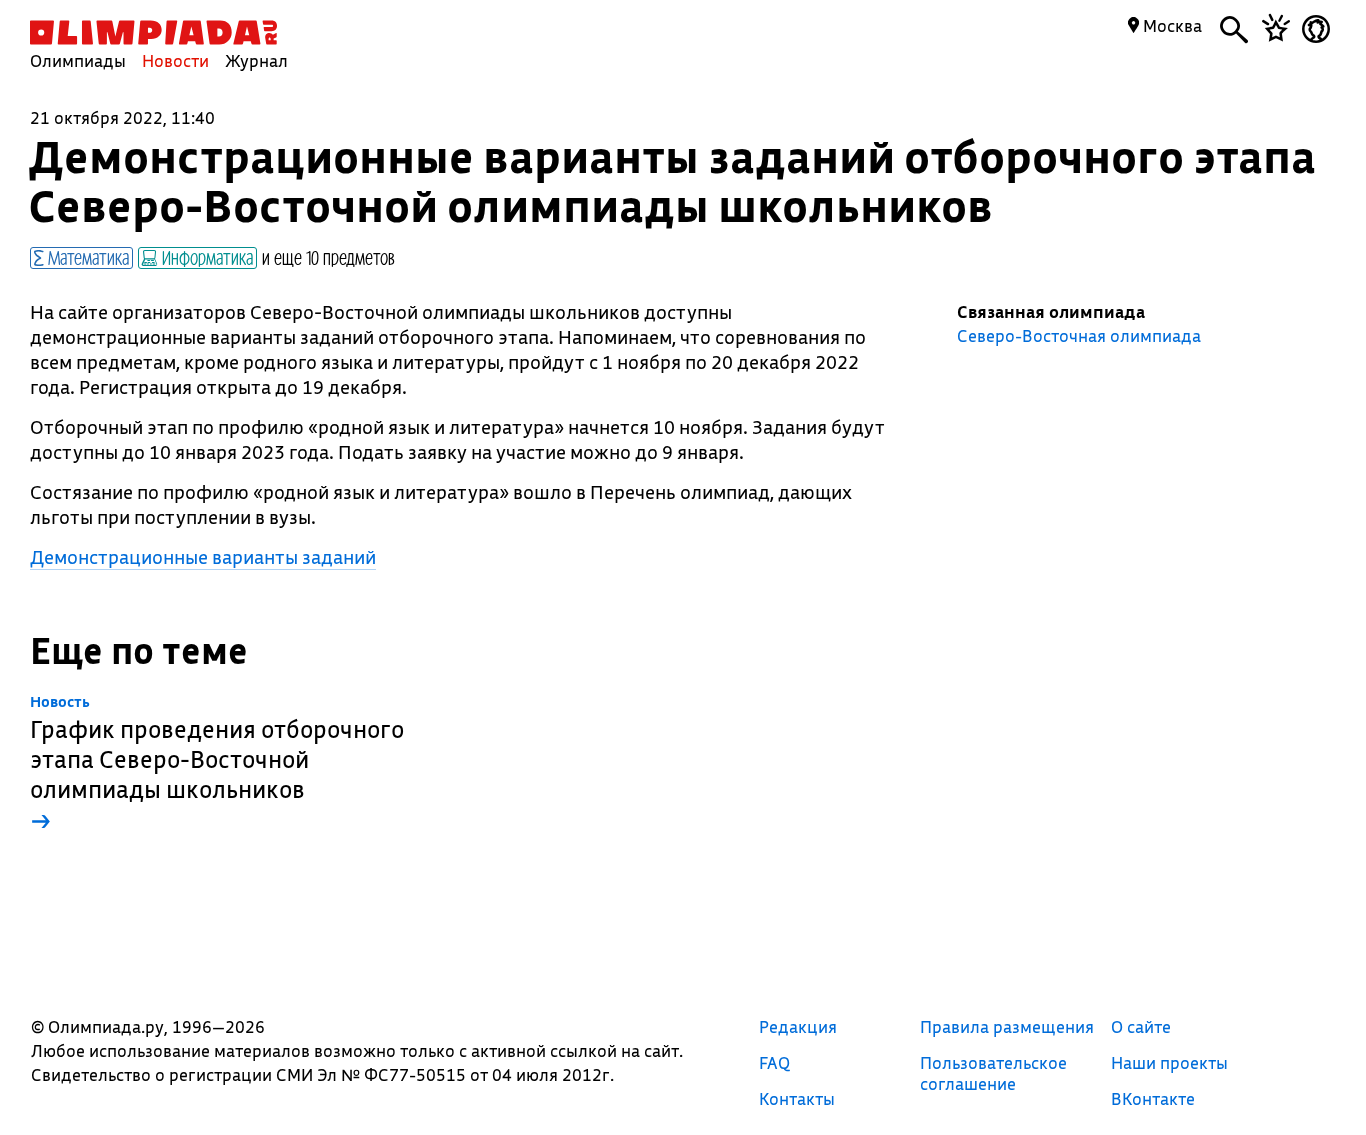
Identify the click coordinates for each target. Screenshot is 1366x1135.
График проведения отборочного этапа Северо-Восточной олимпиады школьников (217, 764)
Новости (175, 60)
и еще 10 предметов (328, 257)
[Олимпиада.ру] (153, 32)
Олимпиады (78, 60)
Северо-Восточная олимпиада (1079, 336)
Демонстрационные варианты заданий (203, 557)
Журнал (256, 60)
